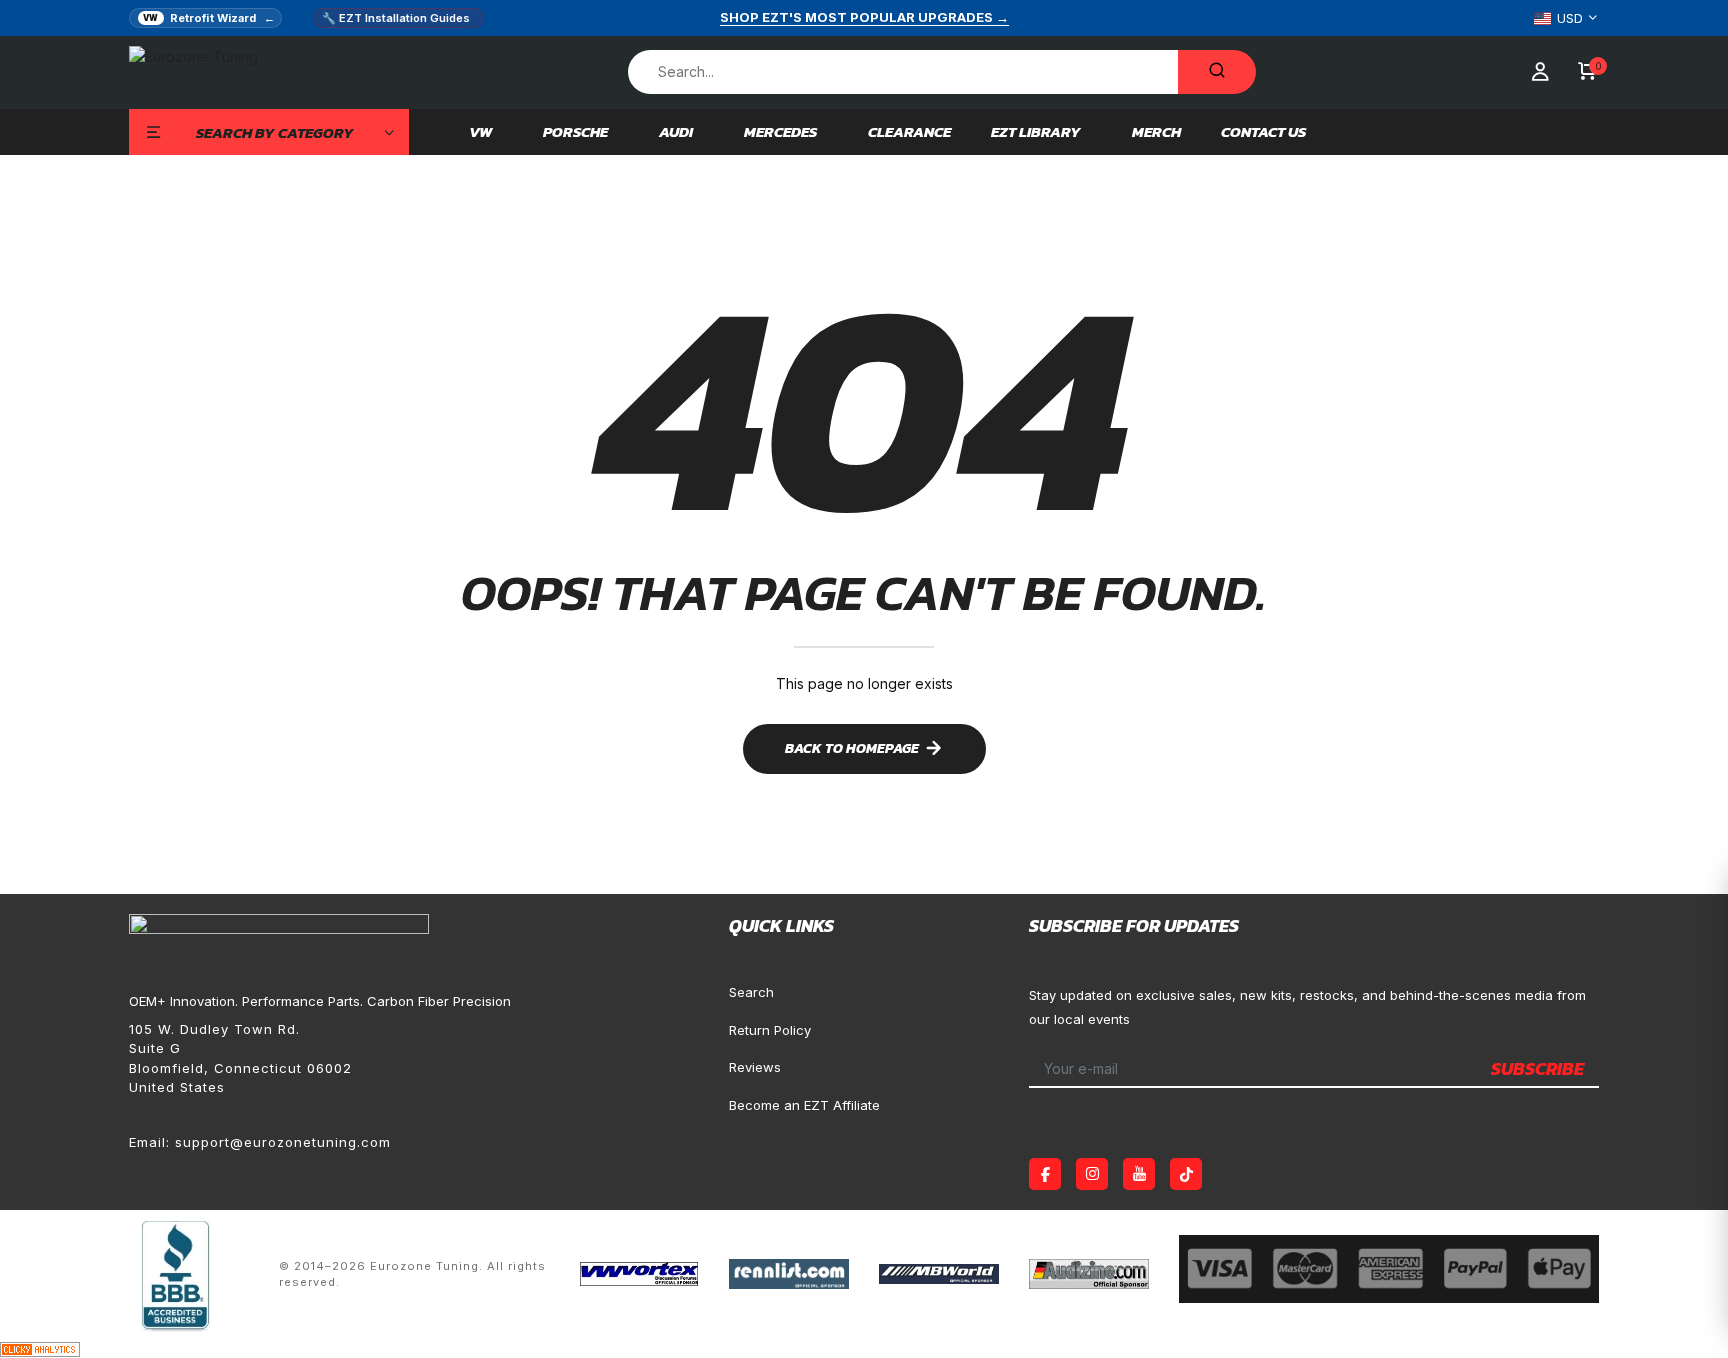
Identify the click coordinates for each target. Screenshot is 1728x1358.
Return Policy (770, 1030)
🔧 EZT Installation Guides (396, 18)
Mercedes (780, 132)
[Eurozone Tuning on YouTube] (1139, 1174)
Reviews (755, 1067)
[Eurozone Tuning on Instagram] (1092, 1174)
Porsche (575, 132)
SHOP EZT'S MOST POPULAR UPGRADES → (864, 17)
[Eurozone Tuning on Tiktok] (1186, 1174)
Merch (1156, 132)
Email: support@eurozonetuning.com (260, 1142)
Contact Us (1263, 132)
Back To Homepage (852, 748)
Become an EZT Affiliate (804, 1105)
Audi (676, 132)
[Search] (1217, 72)
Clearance (909, 132)
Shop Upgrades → (1456, 1032)
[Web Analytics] (40, 1347)
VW (480, 132)
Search (751, 992)
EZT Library (1036, 132)
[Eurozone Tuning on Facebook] (1045, 1174)
